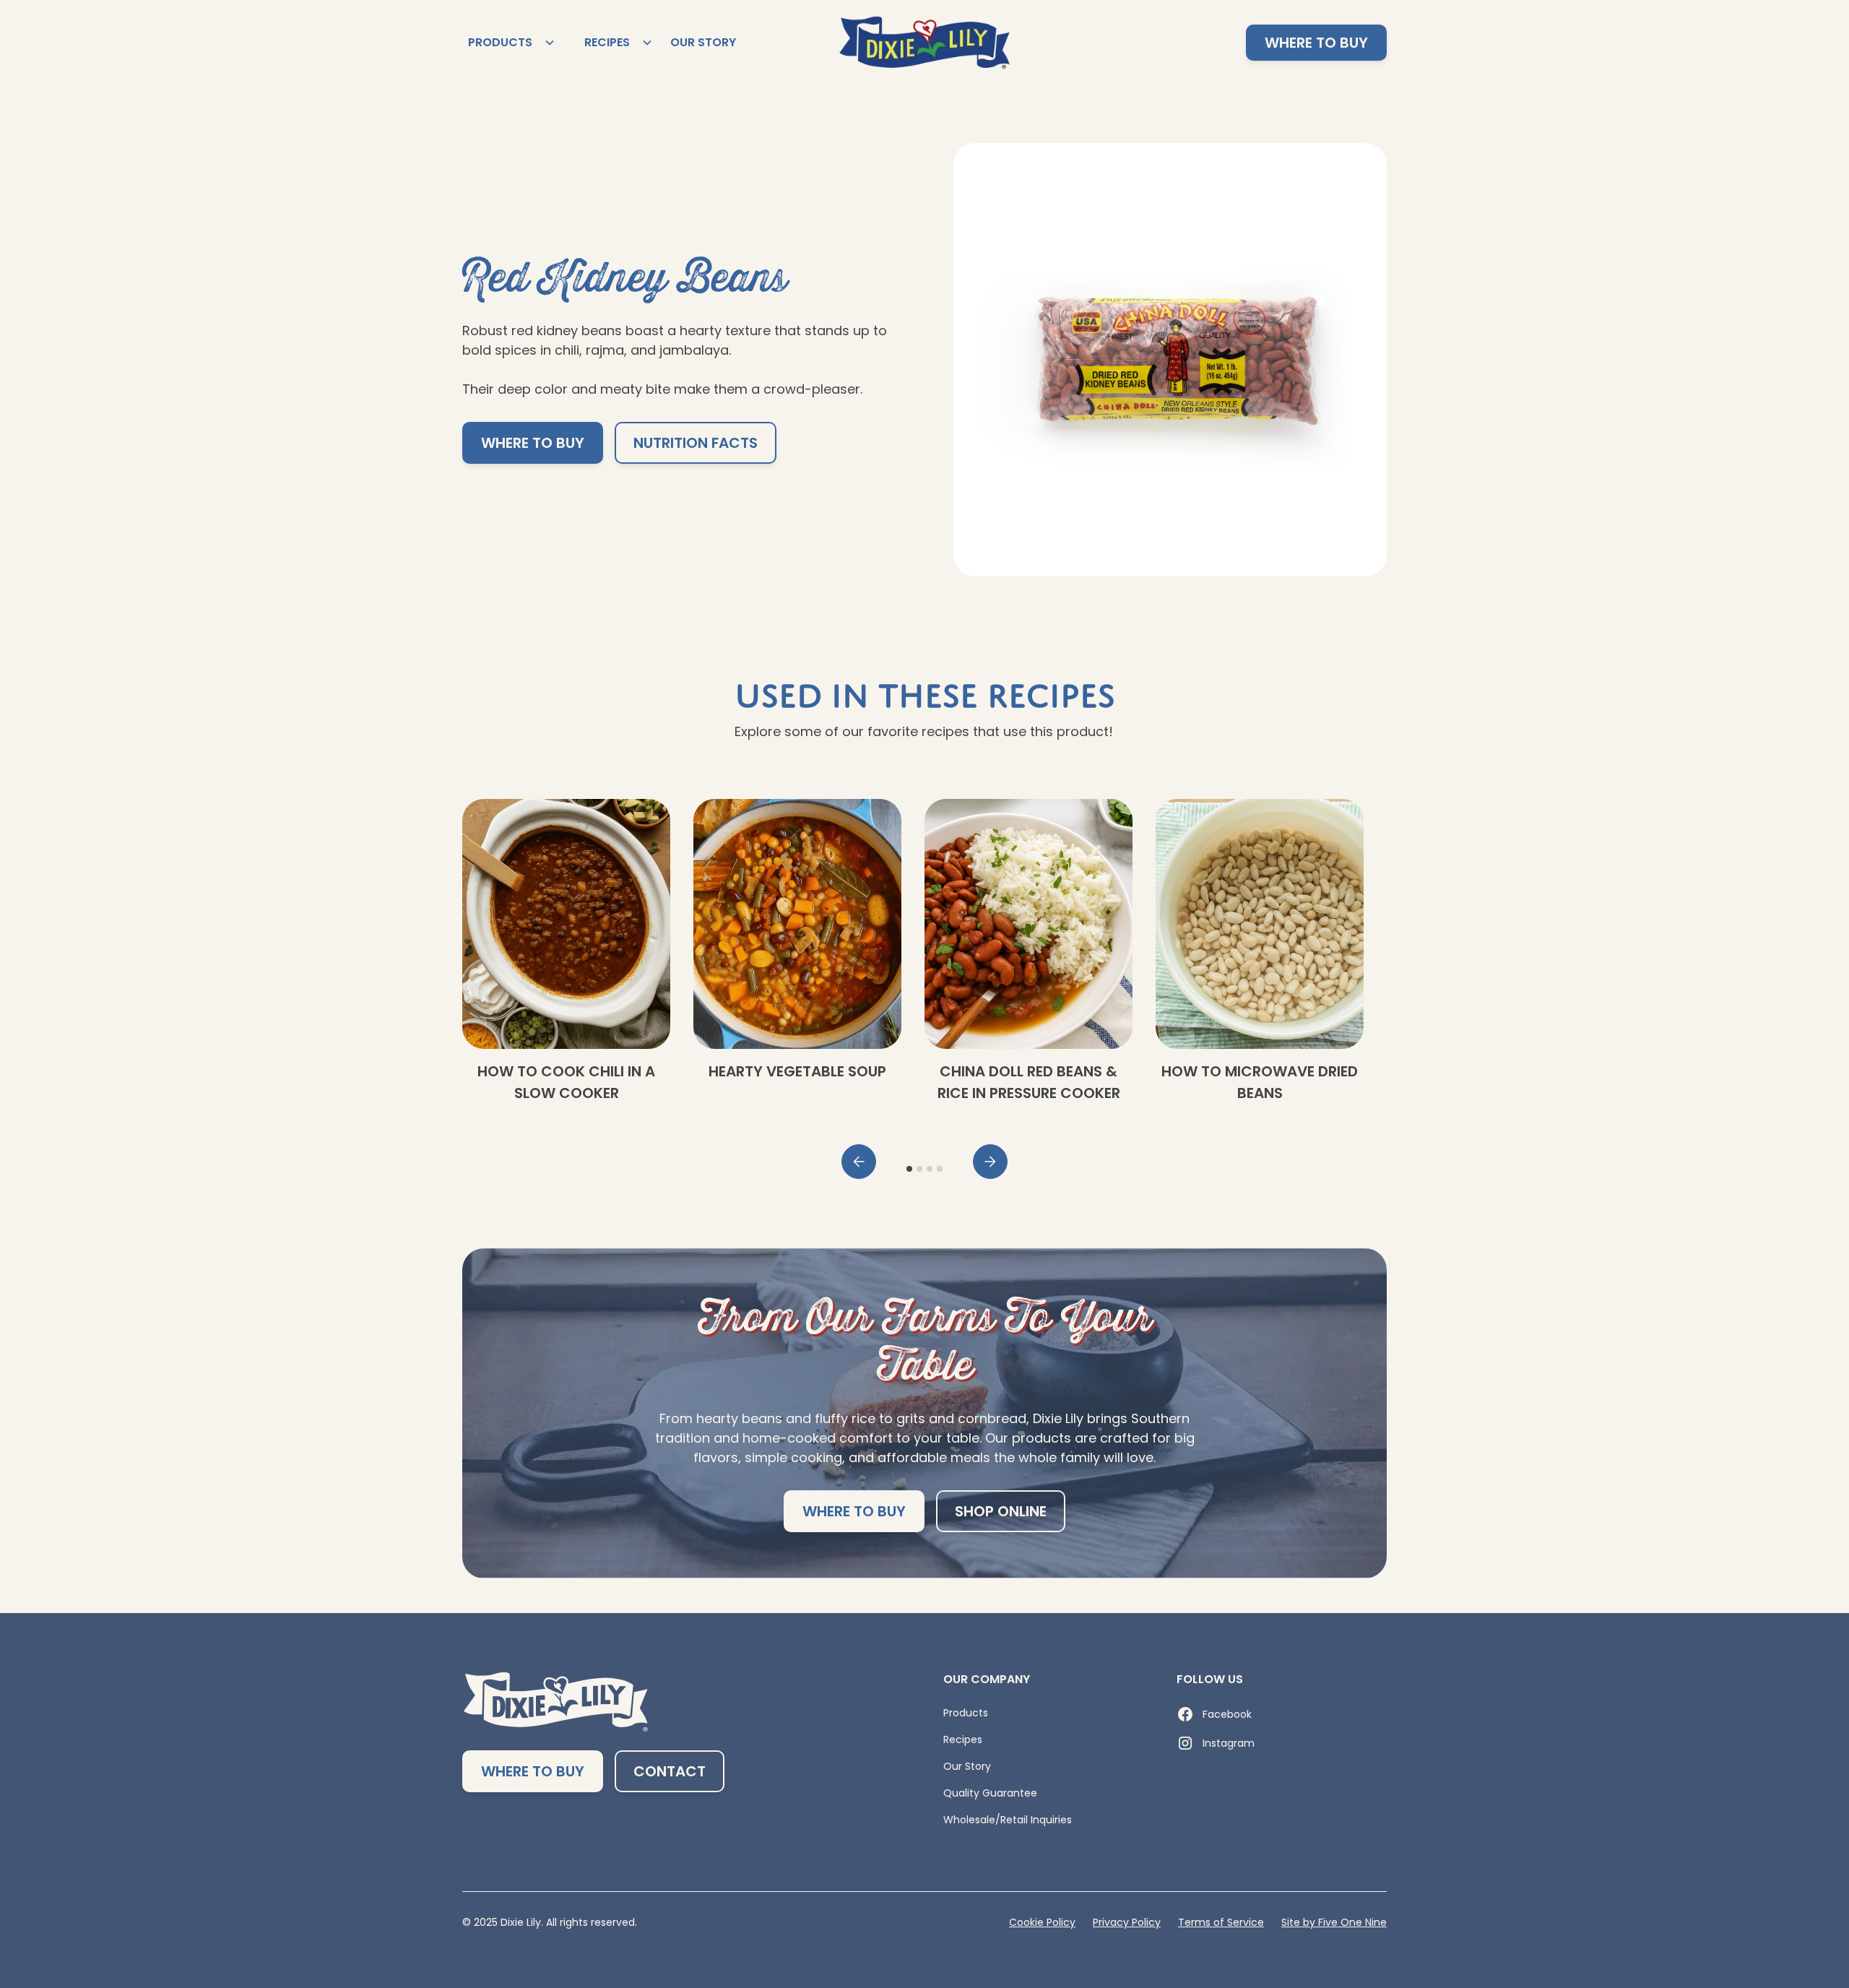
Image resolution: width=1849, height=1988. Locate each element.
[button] (509, 43)
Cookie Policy (1042, 1922)
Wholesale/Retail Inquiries (1008, 1820)
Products (966, 1713)
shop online (1001, 1511)
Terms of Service (1221, 1922)
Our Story (703, 42)
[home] (924, 43)
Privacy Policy (1127, 1922)
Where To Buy (533, 443)
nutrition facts (696, 443)
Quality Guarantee (990, 1793)
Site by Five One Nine (1334, 1922)
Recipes (963, 1739)
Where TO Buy (1316, 43)
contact (670, 1771)
